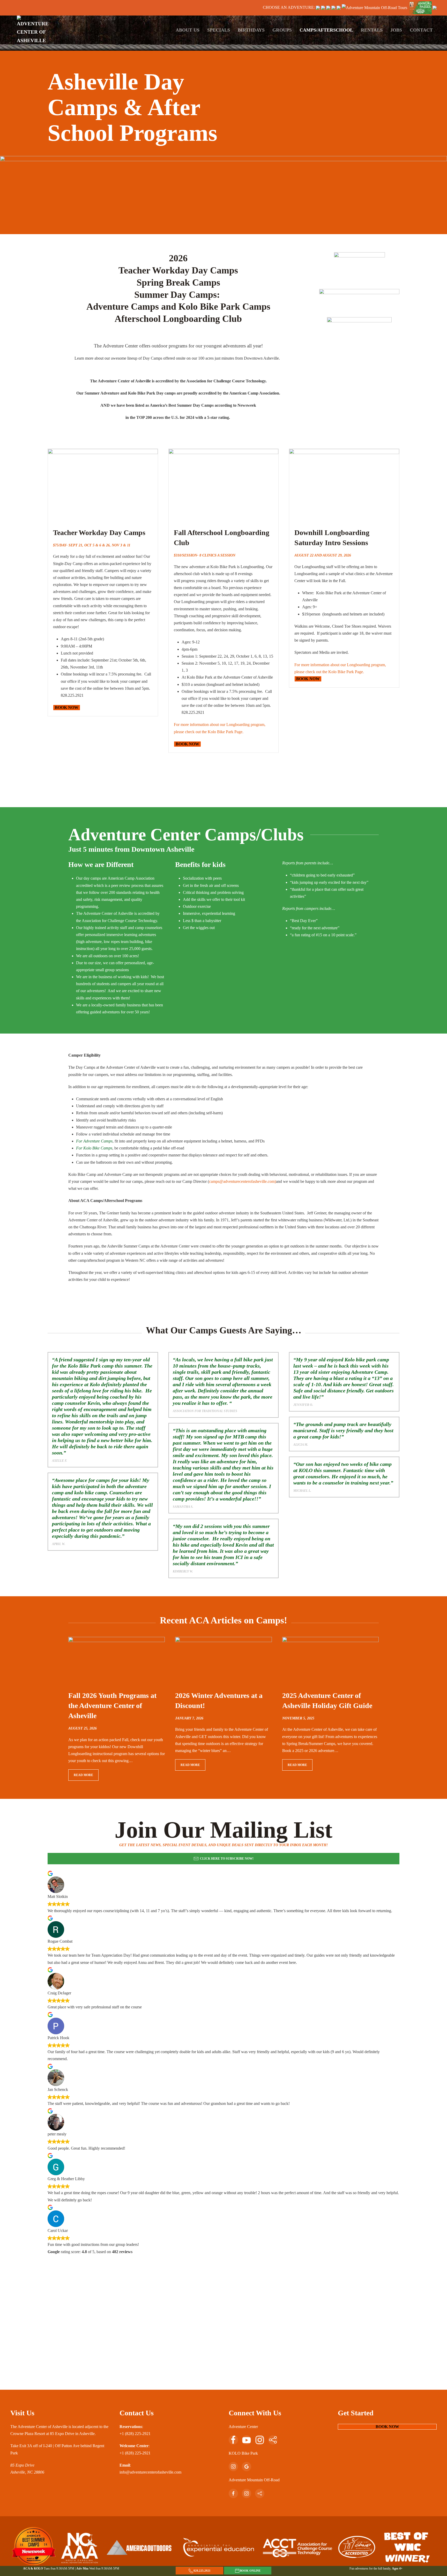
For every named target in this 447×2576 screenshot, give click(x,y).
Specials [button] (219, 30)
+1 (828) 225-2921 (135, 2434)
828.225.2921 (202, 2571)
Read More (83, 1775)
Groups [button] (282, 30)
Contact (421, 30)
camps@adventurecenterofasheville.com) (243, 1181)
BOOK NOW (67, 707)
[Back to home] (34, 30)
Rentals (372, 30)
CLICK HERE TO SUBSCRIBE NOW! (227, 1859)
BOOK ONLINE (250, 2571)
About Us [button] (188, 30)
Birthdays (251, 30)
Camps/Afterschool (326, 30)
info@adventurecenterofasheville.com (150, 2472)
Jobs (396, 30)
